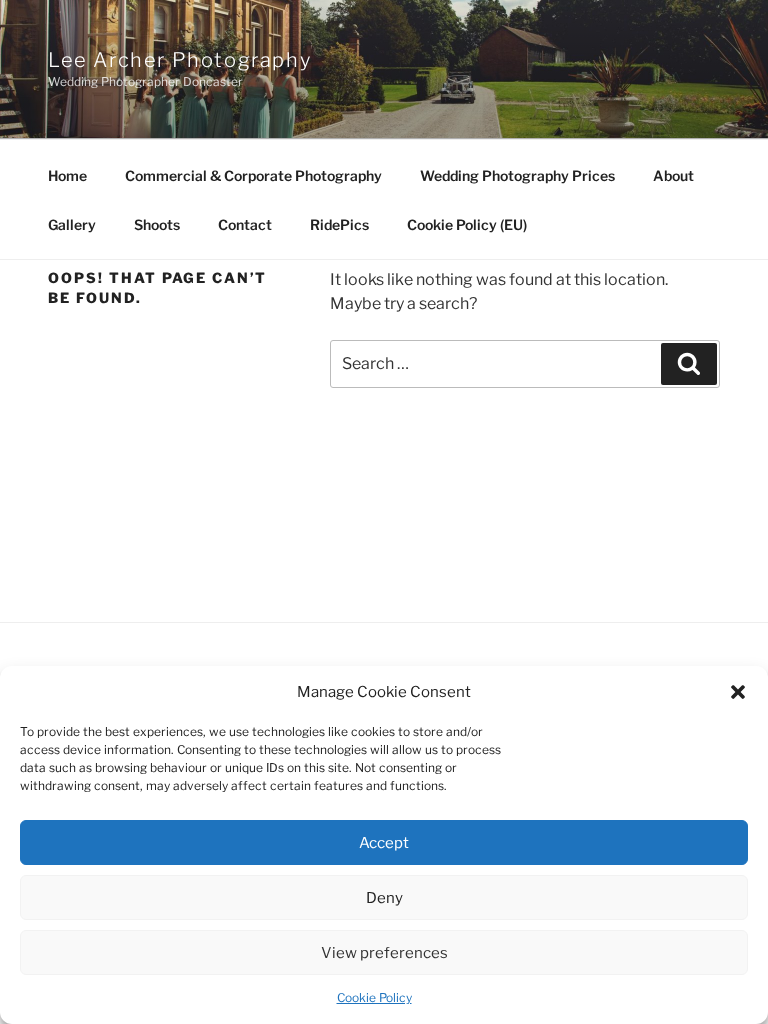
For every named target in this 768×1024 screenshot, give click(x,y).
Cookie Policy (374, 997)
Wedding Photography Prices (517, 175)
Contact (245, 224)
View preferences (384, 953)
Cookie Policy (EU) (467, 224)
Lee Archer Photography (179, 60)
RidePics (339, 224)
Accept (384, 843)
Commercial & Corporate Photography (253, 175)
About (673, 175)
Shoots (157, 224)
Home (67, 175)
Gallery (72, 224)
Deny (384, 898)
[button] (738, 692)
